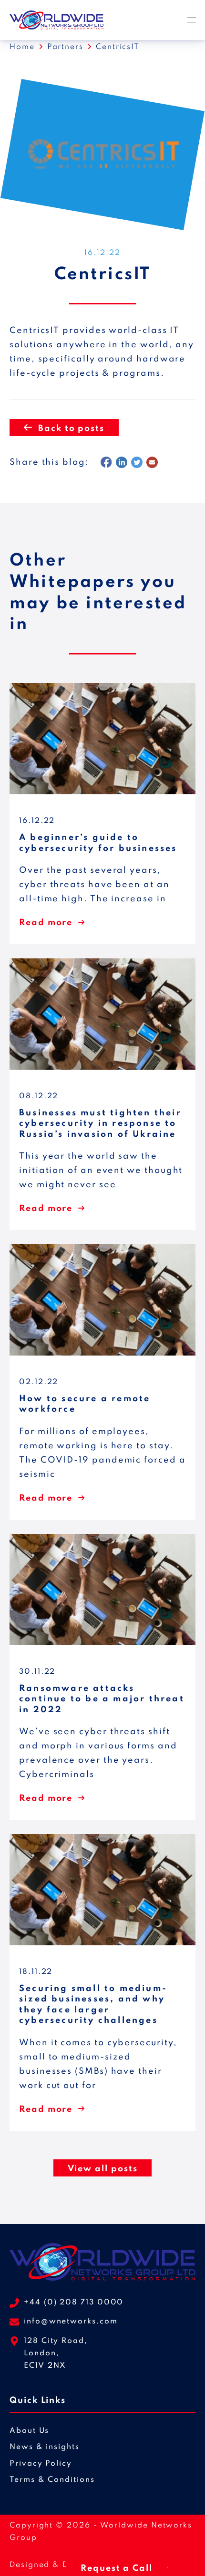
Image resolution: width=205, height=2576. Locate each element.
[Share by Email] (152, 462)
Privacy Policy (41, 2464)
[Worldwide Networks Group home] (56, 20)
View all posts (103, 2169)
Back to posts (71, 429)
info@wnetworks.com (71, 2322)
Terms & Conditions (52, 2480)
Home (22, 47)
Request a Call (117, 2568)
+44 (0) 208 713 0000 (74, 2303)
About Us (29, 2431)
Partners (65, 47)
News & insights (45, 2447)
